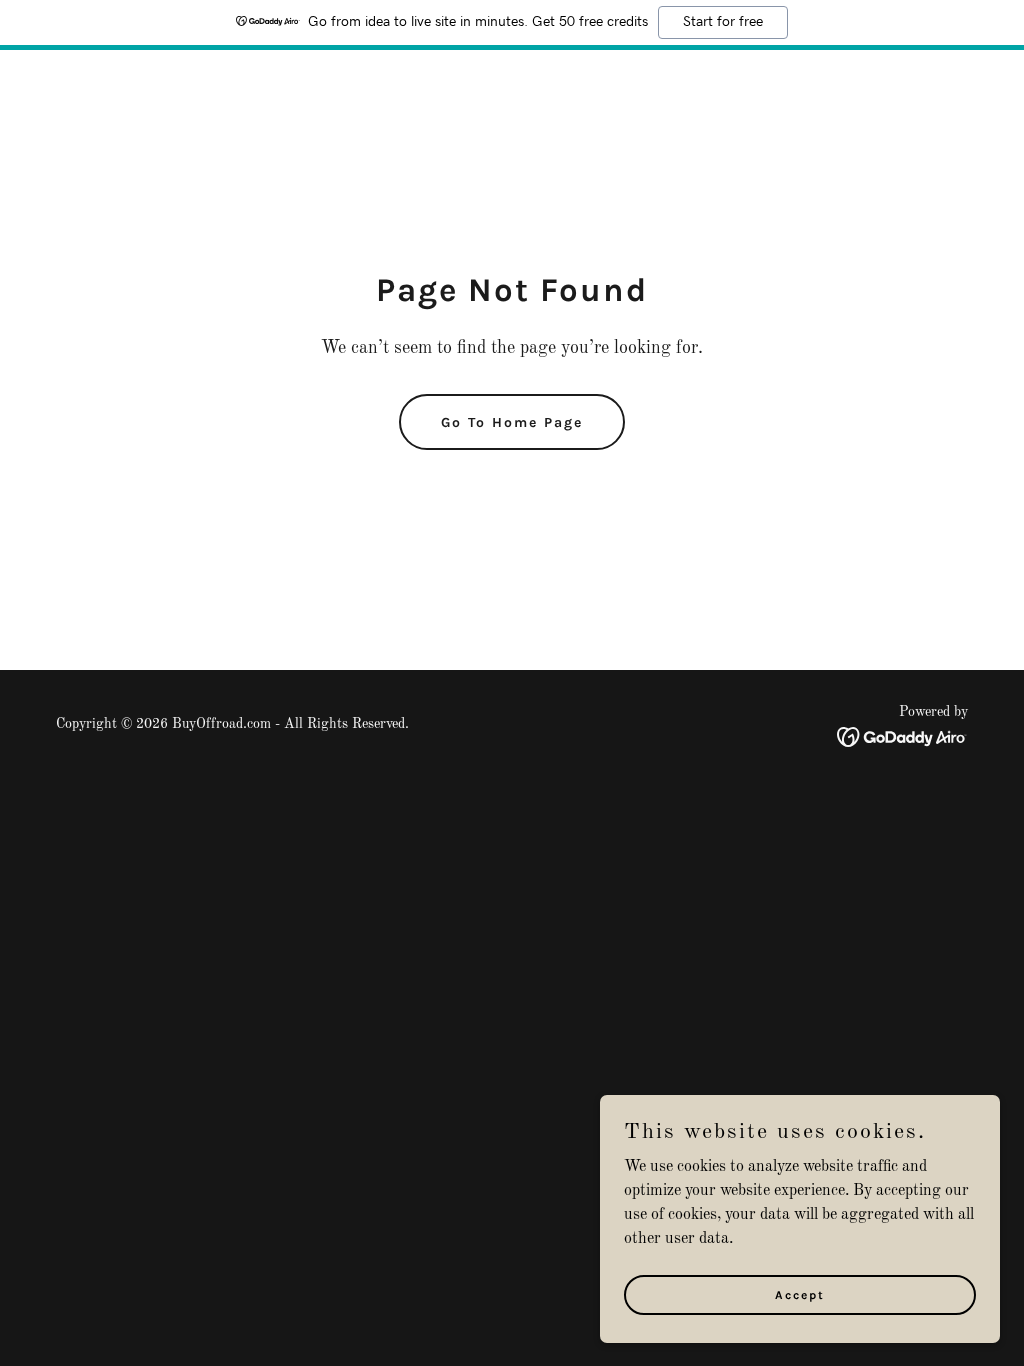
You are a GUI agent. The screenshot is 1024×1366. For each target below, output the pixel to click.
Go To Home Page (512, 422)
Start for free (723, 22)
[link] (902, 737)
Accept (800, 1294)
